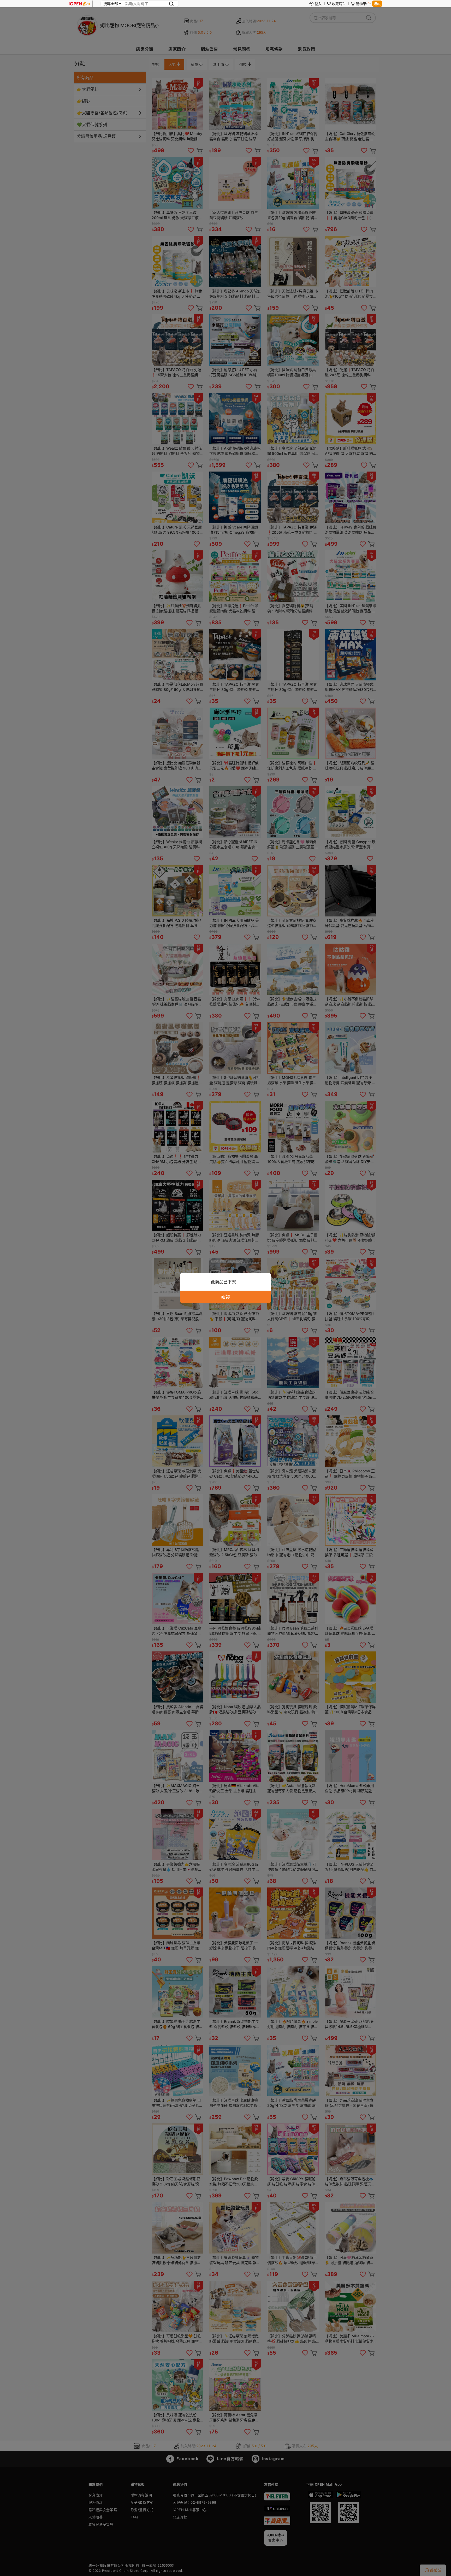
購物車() (363, 4)
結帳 (377, 4)
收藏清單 (339, 4)
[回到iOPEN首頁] (79, 4)
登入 (318, 4)
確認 (225, 1297)
